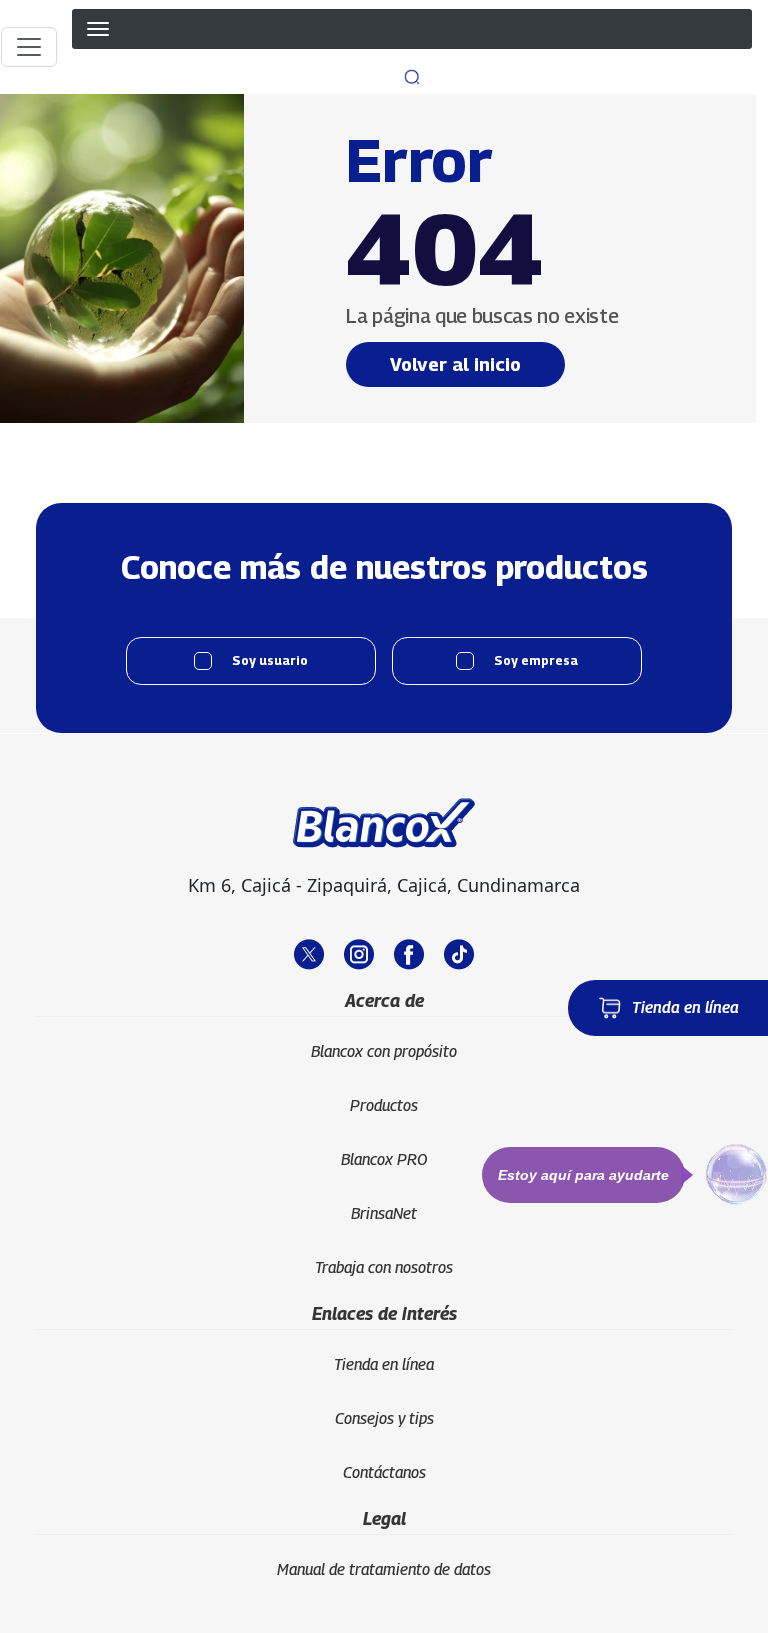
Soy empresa (536, 660)
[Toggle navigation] (29, 47)
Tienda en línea (685, 1007)
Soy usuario (270, 660)
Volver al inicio (455, 364)
